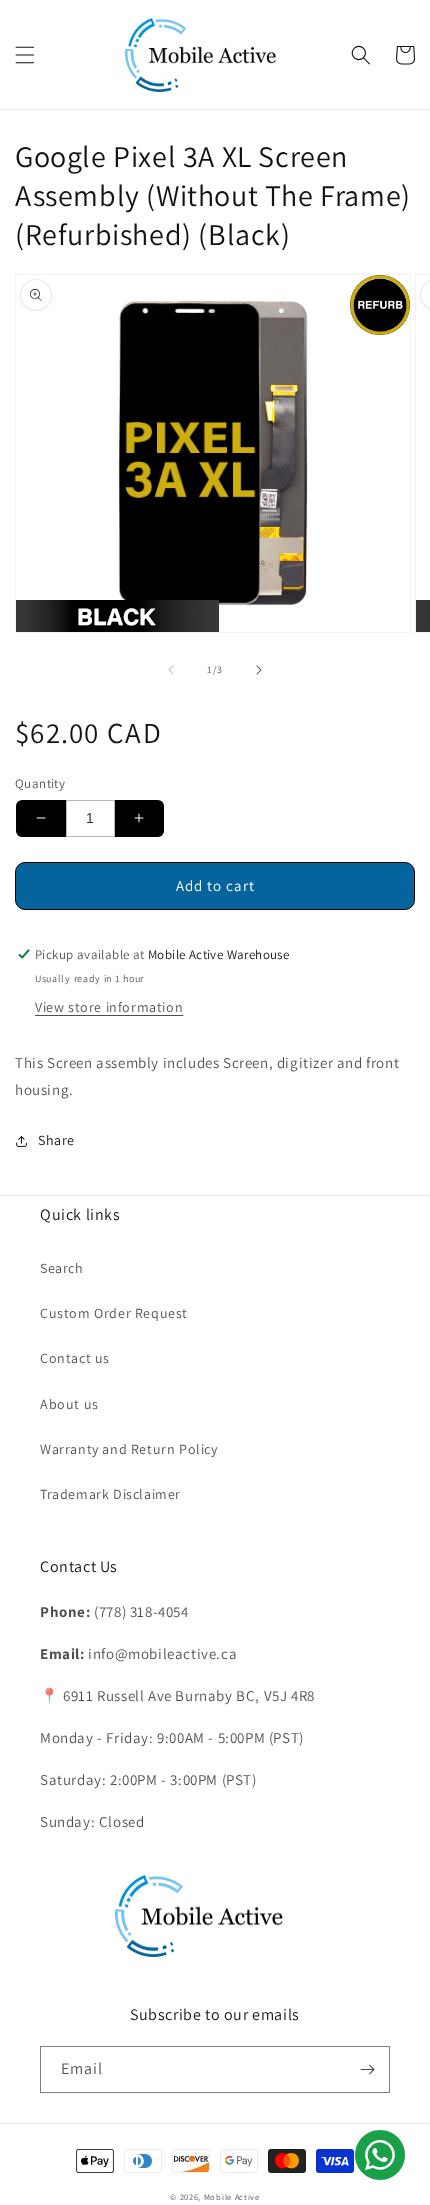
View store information (109, 1007)
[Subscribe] (367, 2069)
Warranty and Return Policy (129, 1449)
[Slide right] (259, 670)
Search (62, 1268)
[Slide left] (171, 670)
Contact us (75, 1358)
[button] (25, 55)
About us (69, 1404)
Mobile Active (232, 2196)
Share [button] (56, 1140)
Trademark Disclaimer (110, 1494)
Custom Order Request (114, 1313)
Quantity (40, 783)
